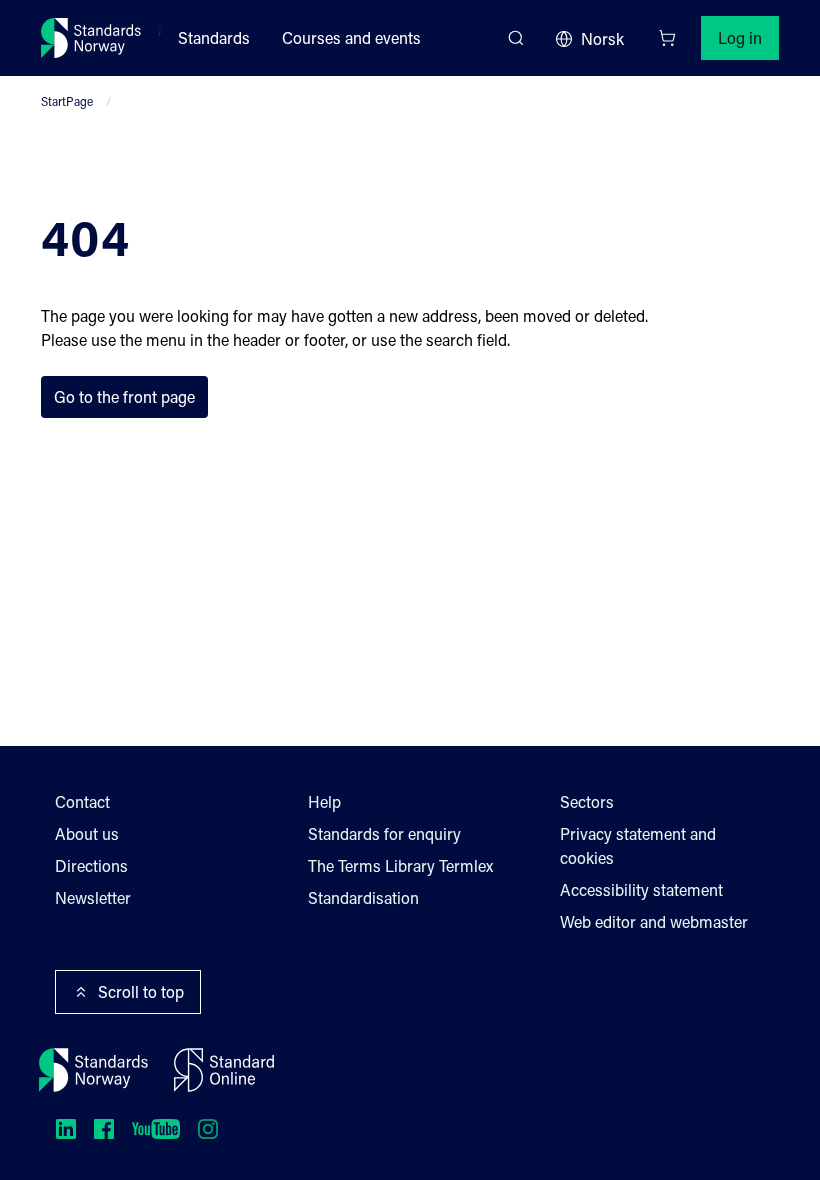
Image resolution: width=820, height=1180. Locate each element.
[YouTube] (156, 1129)
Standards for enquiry (384, 833)
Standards (214, 37)
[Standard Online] (224, 1070)
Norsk (602, 38)
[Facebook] (104, 1129)
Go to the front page (124, 396)
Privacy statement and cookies (638, 845)
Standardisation (363, 897)
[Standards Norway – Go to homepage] (91, 38)
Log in (740, 37)
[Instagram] (208, 1129)
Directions (91, 865)
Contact (82, 801)
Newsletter (93, 897)
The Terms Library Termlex (400, 865)
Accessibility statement (641, 889)
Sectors (587, 801)
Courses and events (351, 37)
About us (87, 833)
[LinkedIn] (66, 1129)
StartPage (67, 101)
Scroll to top (141, 991)
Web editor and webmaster (654, 921)
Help (324, 801)
